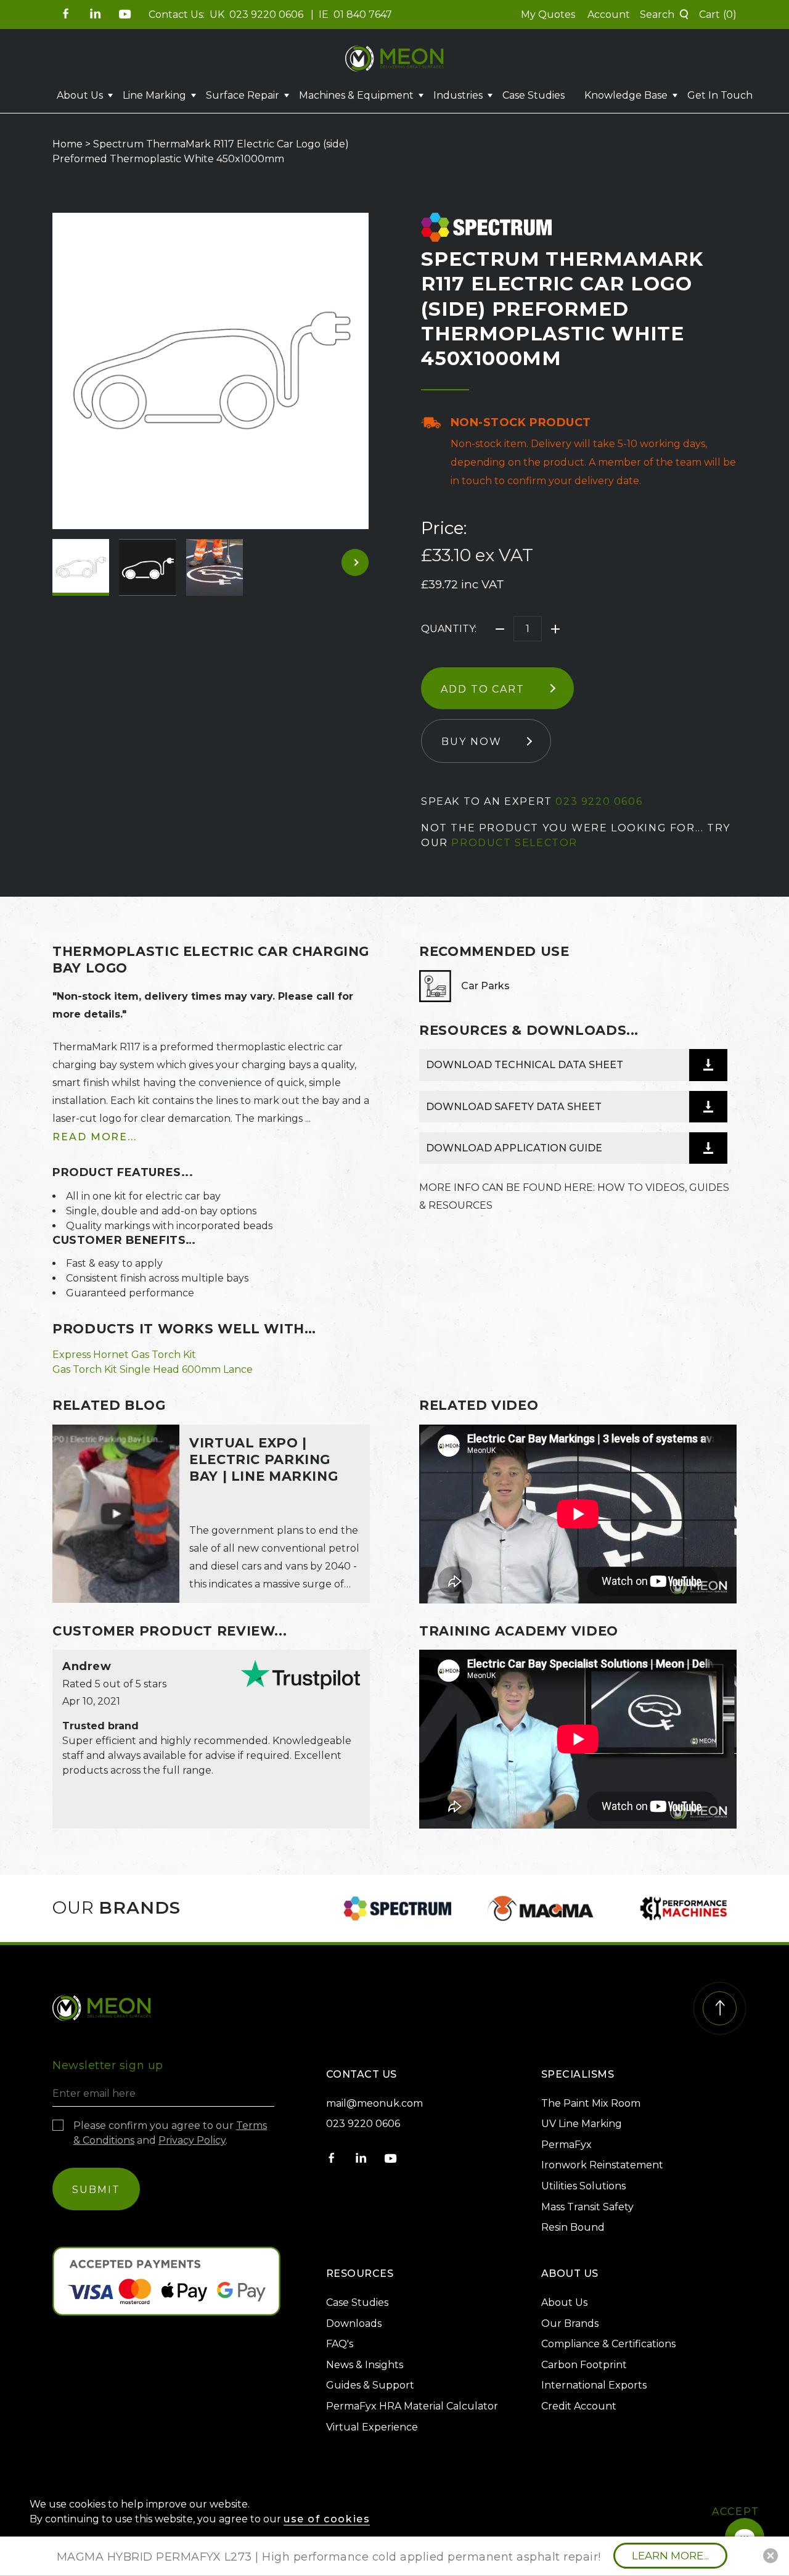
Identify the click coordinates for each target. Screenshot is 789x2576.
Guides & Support (370, 2385)
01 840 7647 (363, 14)
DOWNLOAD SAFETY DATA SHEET (514, 1107)
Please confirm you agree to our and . (170, 2133)
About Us (564, 2302)
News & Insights (365, 2365)
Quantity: (449, 629)
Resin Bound (573, 2227)
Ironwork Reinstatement (602, 2165)
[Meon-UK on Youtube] (125, 14)
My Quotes (548, 14)
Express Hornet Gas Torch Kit (124, 1355)
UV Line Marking (582, 2124)
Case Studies (533, 95)
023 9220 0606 (268, 14)
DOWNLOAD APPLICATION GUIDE (514, 1148)
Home (67, 144)
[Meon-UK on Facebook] (66, 14)
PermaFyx (566, 2145)
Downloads (354, 2323)
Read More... (95, 1137)
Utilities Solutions (583, 2186)
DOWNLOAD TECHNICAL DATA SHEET (525, 1065)
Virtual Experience (372, 2427)
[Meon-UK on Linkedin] (96, 14)
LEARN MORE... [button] (670, 2556)
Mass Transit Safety (587, 2207)
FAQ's (340, 2344)
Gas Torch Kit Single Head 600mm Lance (153, 1369)
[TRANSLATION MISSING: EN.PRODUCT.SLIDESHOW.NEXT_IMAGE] (355, 562)
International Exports (594, 2385)
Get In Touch (720, 95)
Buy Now (471, 742)
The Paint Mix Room (591, 2103)
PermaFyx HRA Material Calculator (412, 2406)
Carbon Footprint (584, 2365)
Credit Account (579, 2406)
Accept (736, 2512)
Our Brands (570, 2323)
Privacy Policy (192, 2140)
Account (609, 14)
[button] (664, 15)
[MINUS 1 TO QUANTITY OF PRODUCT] (500, 629)
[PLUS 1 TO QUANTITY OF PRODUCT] (555, 629)
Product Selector (514, 843)
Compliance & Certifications (608, 2344)
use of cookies (327, 2519)
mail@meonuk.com (374, 2103)
